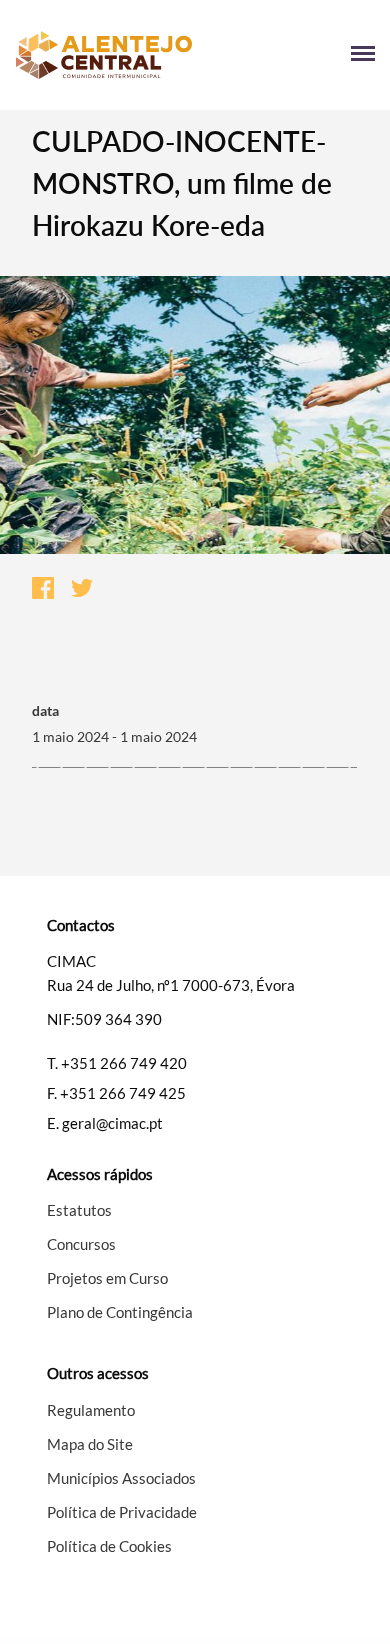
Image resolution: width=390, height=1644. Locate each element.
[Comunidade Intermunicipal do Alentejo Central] (105, 55)
